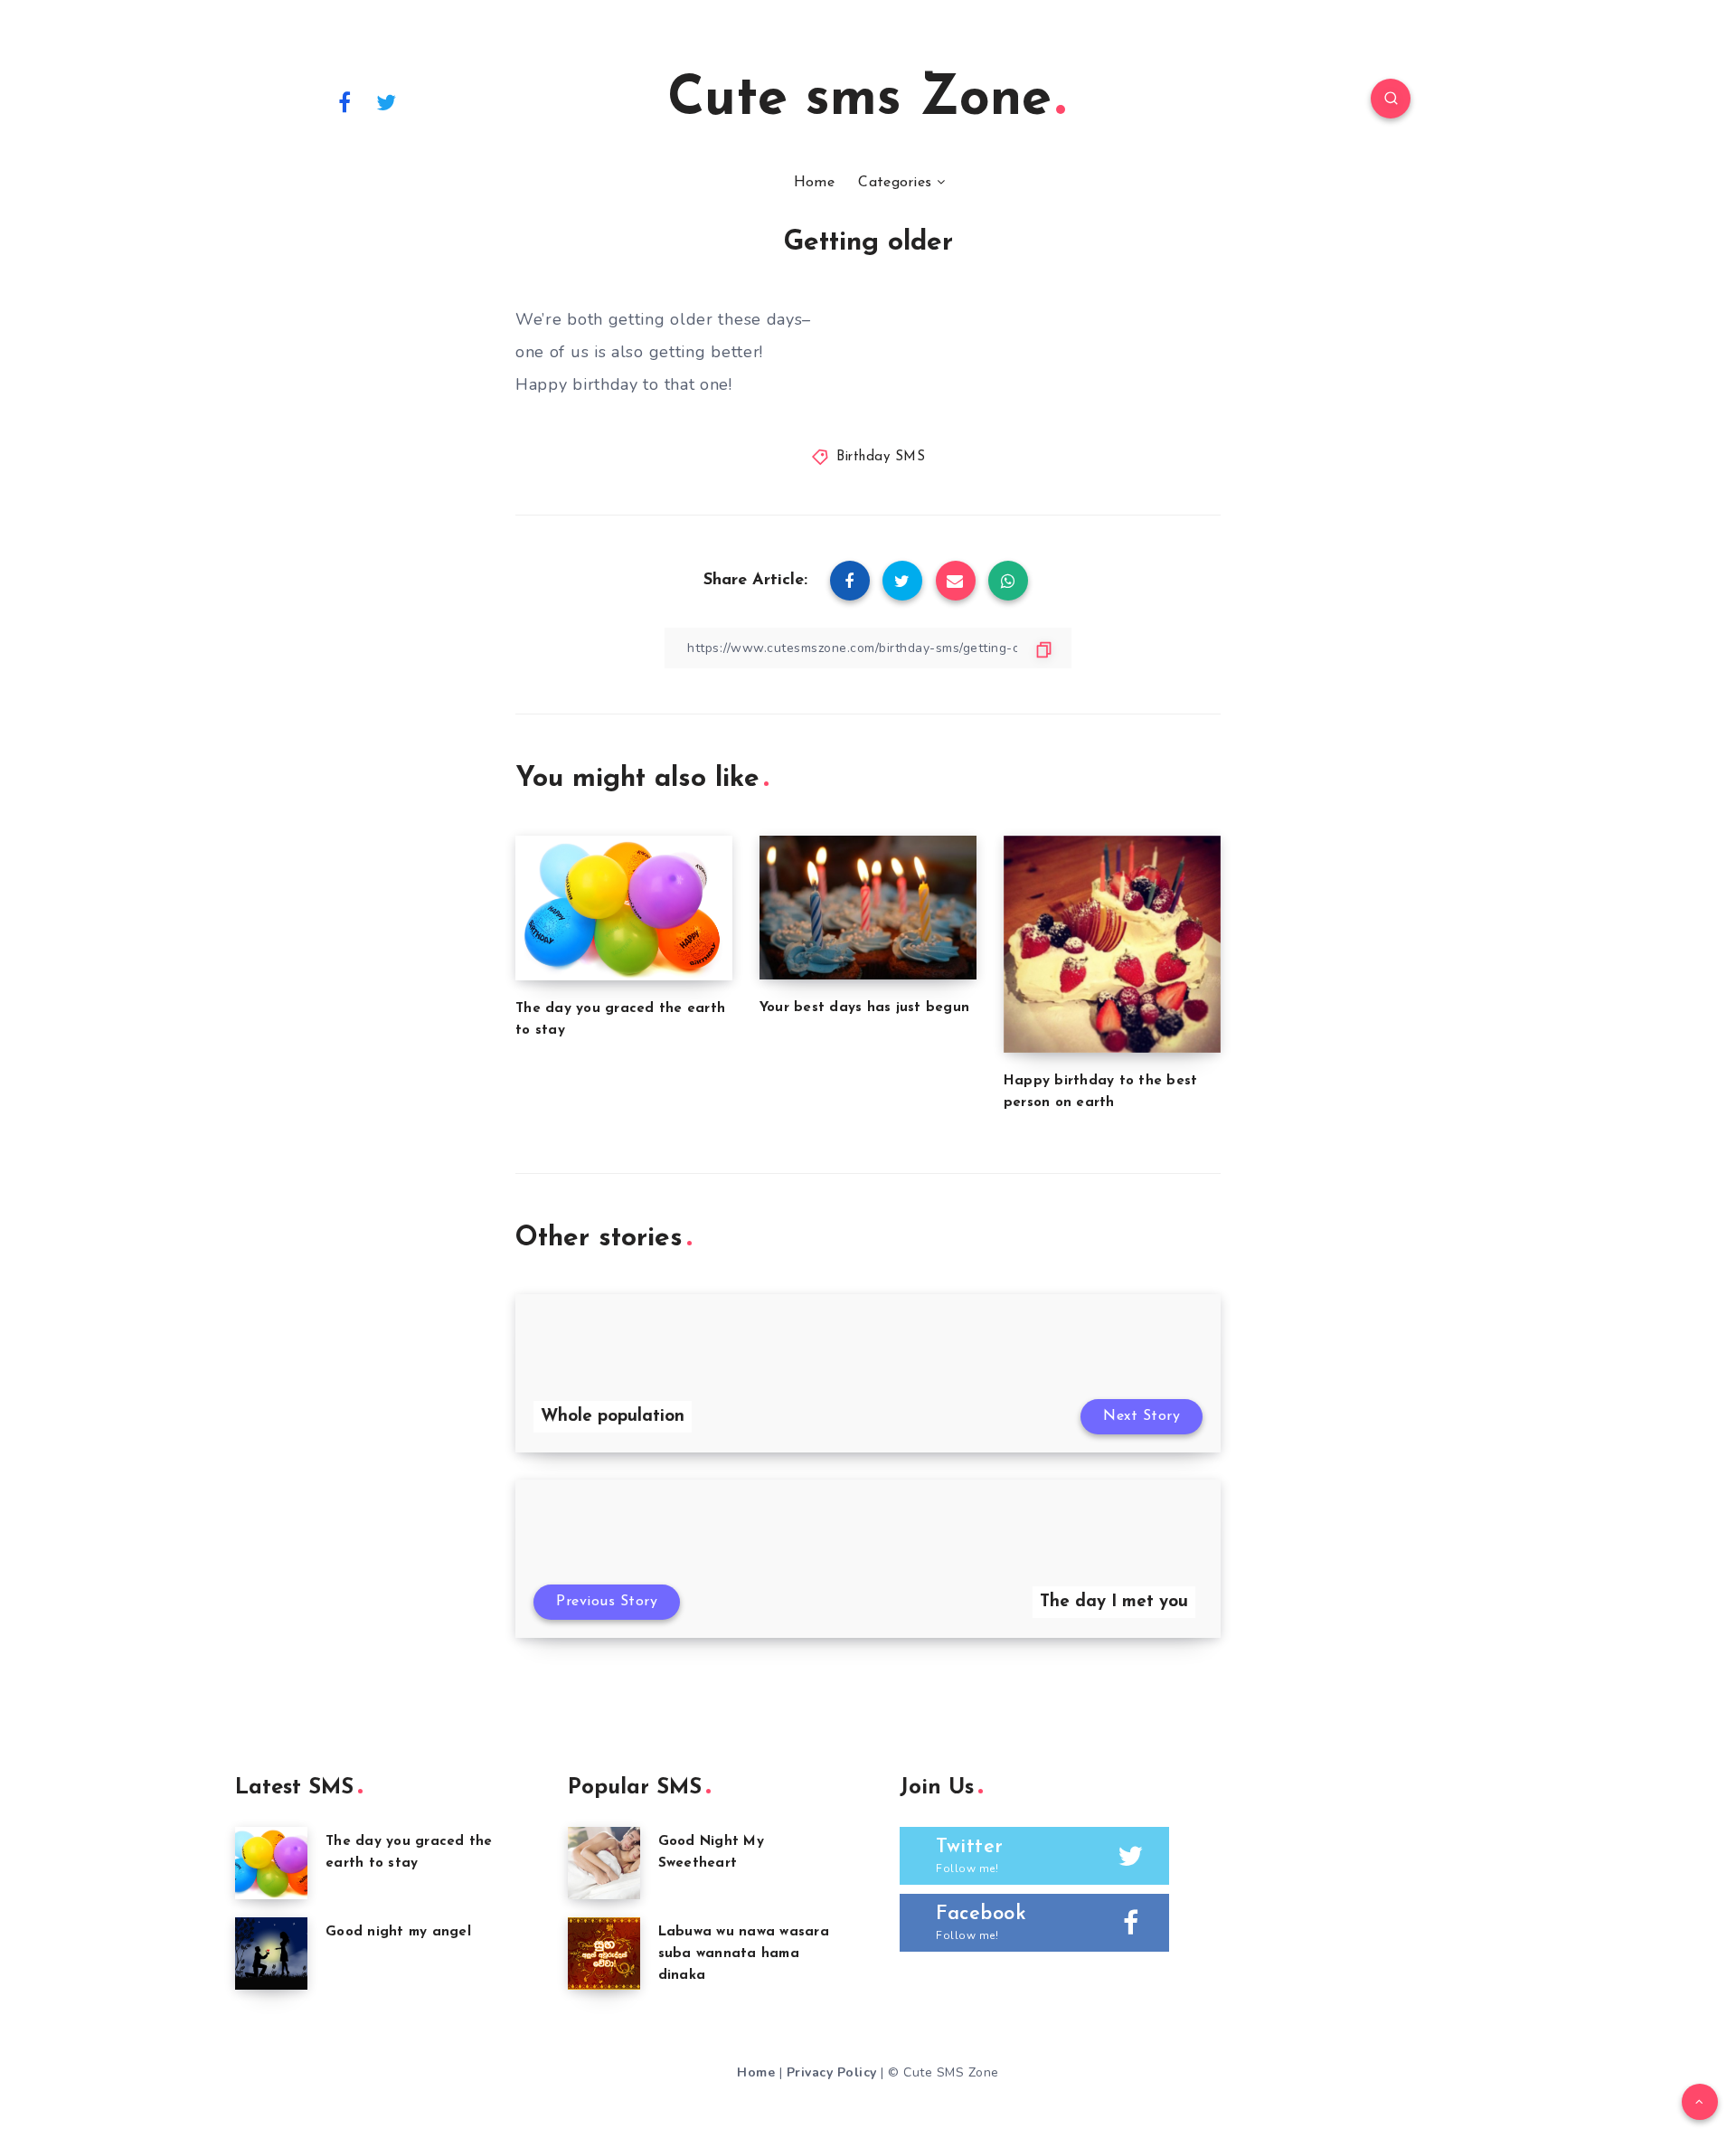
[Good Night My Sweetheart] (604, 1863)
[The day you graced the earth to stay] (271, 1863)
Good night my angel (398, 1932)
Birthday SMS (881, 457)
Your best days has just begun (864, 1008)
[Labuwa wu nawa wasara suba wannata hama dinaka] (604, 1954)
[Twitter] (387, 101)
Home (814, 183)
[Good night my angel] (271, 1954)
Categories (895, 183)
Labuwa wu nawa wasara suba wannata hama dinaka (744, 1954)
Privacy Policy (832, 2072)
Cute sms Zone (859, 100)
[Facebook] (344, 101)
